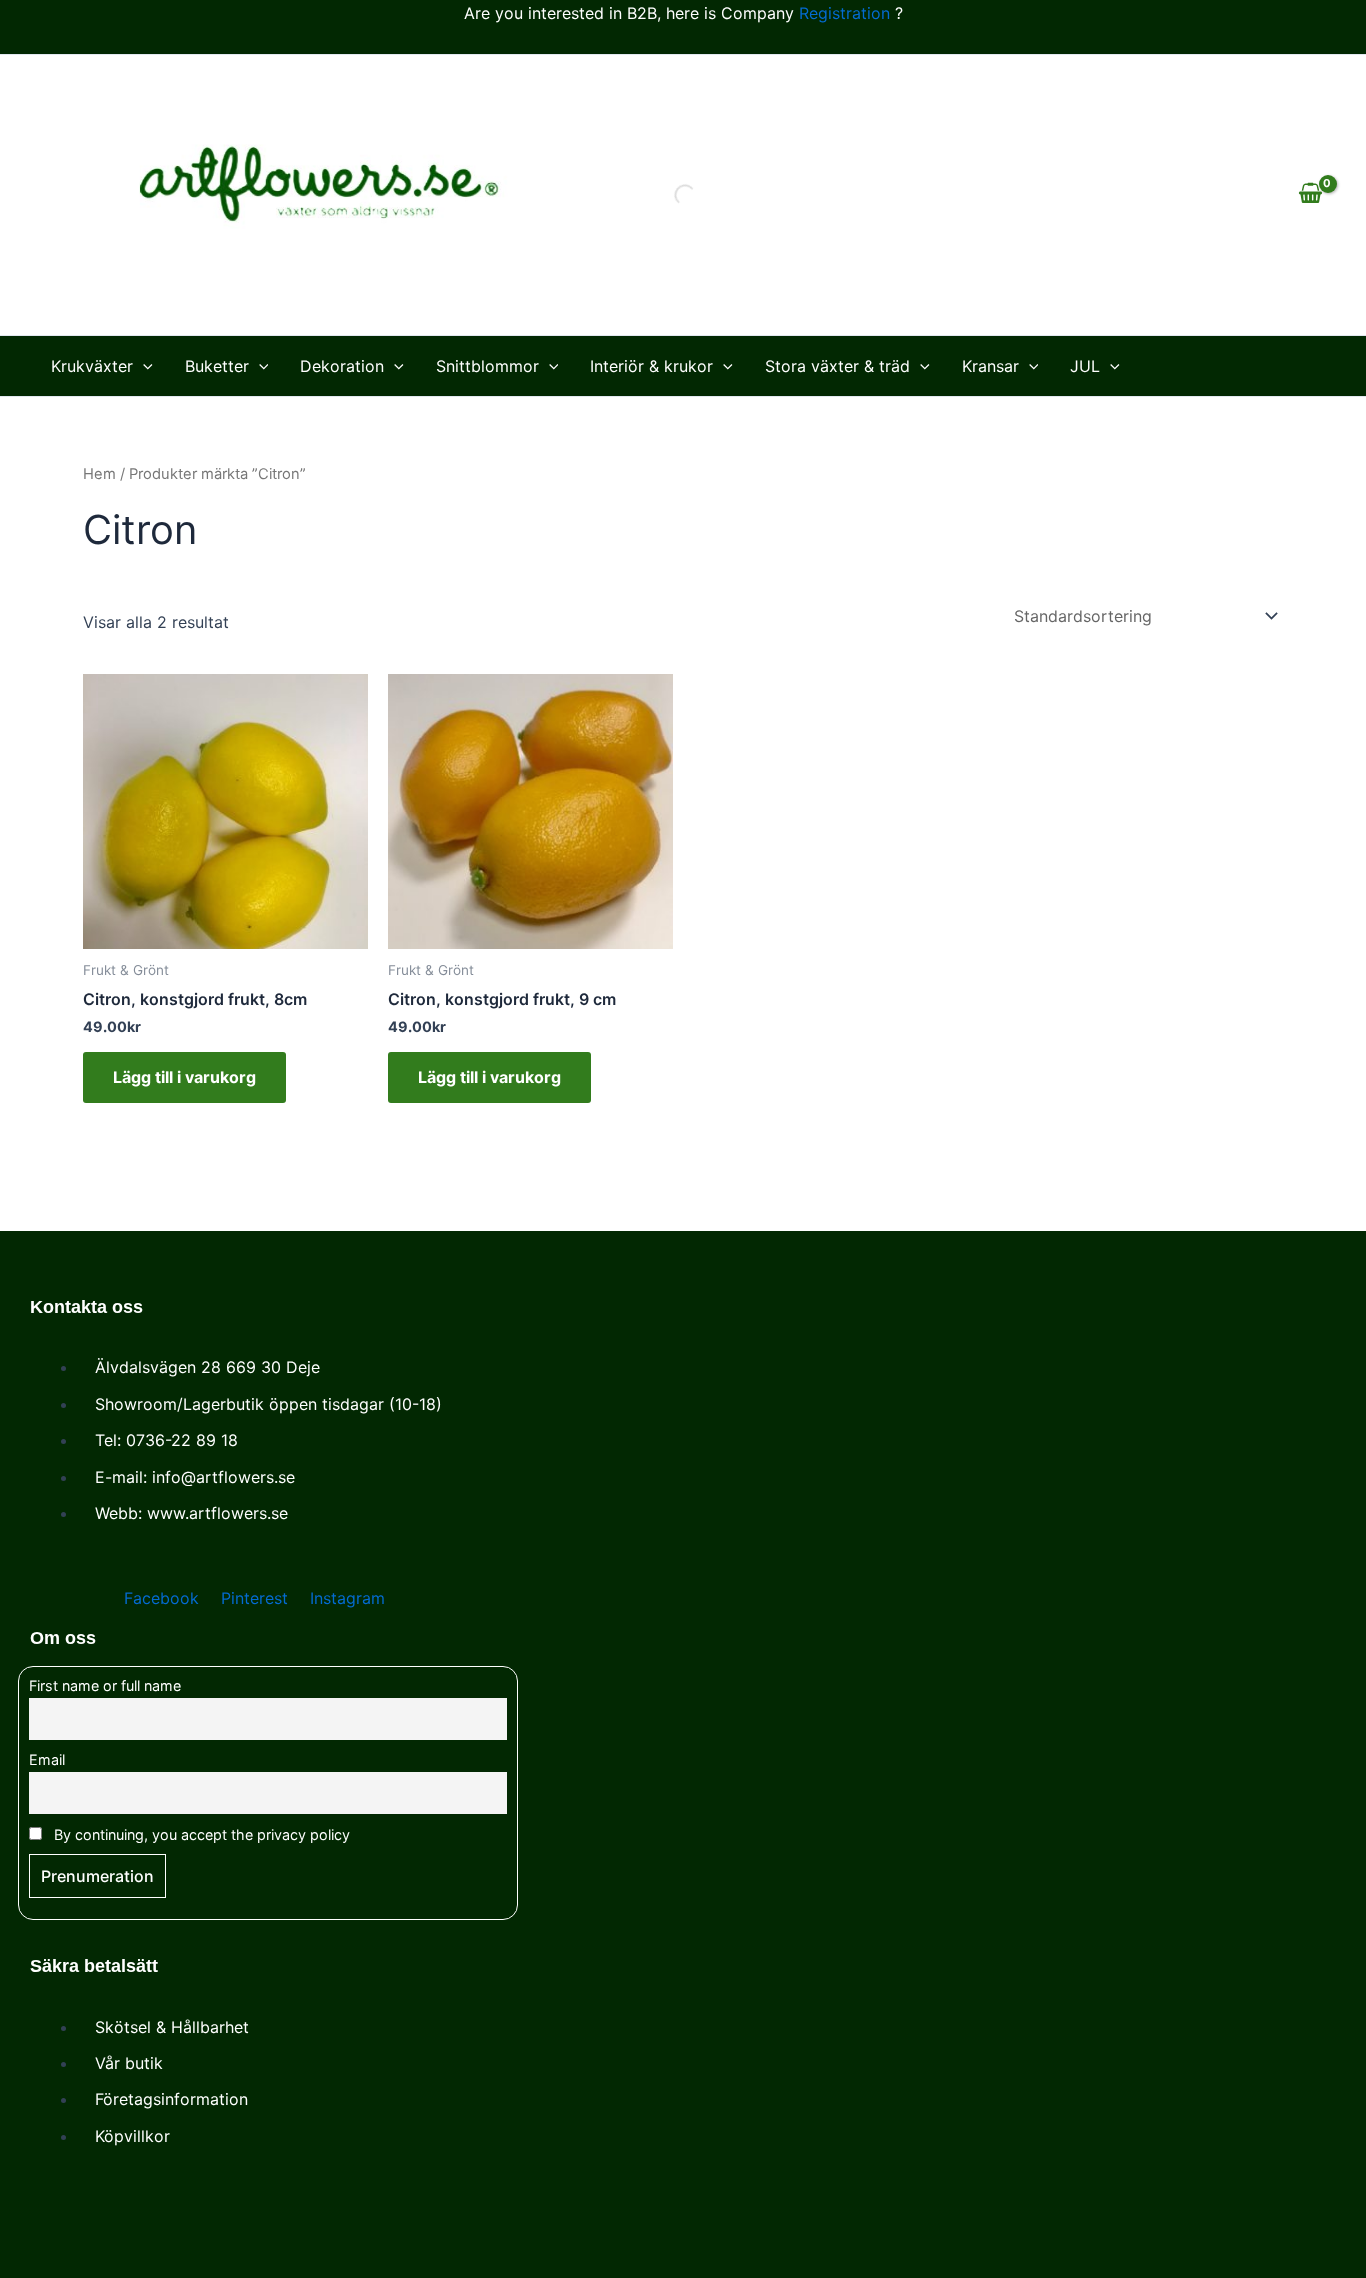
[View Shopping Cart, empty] (1310, 195)
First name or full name (105, 1685)
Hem (99, 474)
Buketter (217, 366)
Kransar (990, 366)
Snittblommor (487, 366)
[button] (143, 366)
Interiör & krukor (651, 366)
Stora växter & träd (837, 366)
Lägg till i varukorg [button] (184, 1077)
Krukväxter (92, 366)
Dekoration (342, 366)
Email (47, 1759)
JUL (1085, 366)
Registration (844, 13)
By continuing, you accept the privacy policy (200, 1834)
